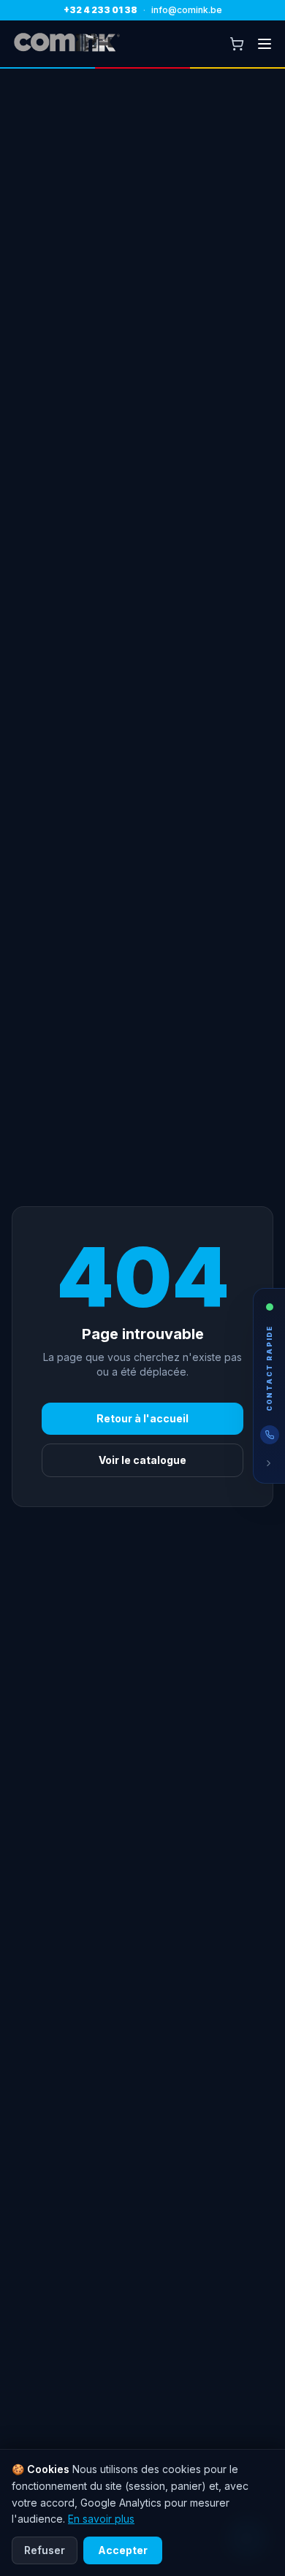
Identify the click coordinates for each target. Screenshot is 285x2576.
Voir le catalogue (142, 1460)
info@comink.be (187, 10)
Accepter (123, 2550)
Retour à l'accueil (142, 1418)
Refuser (45, 2550)
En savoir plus (101, 2519)
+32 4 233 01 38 (100, 10)
